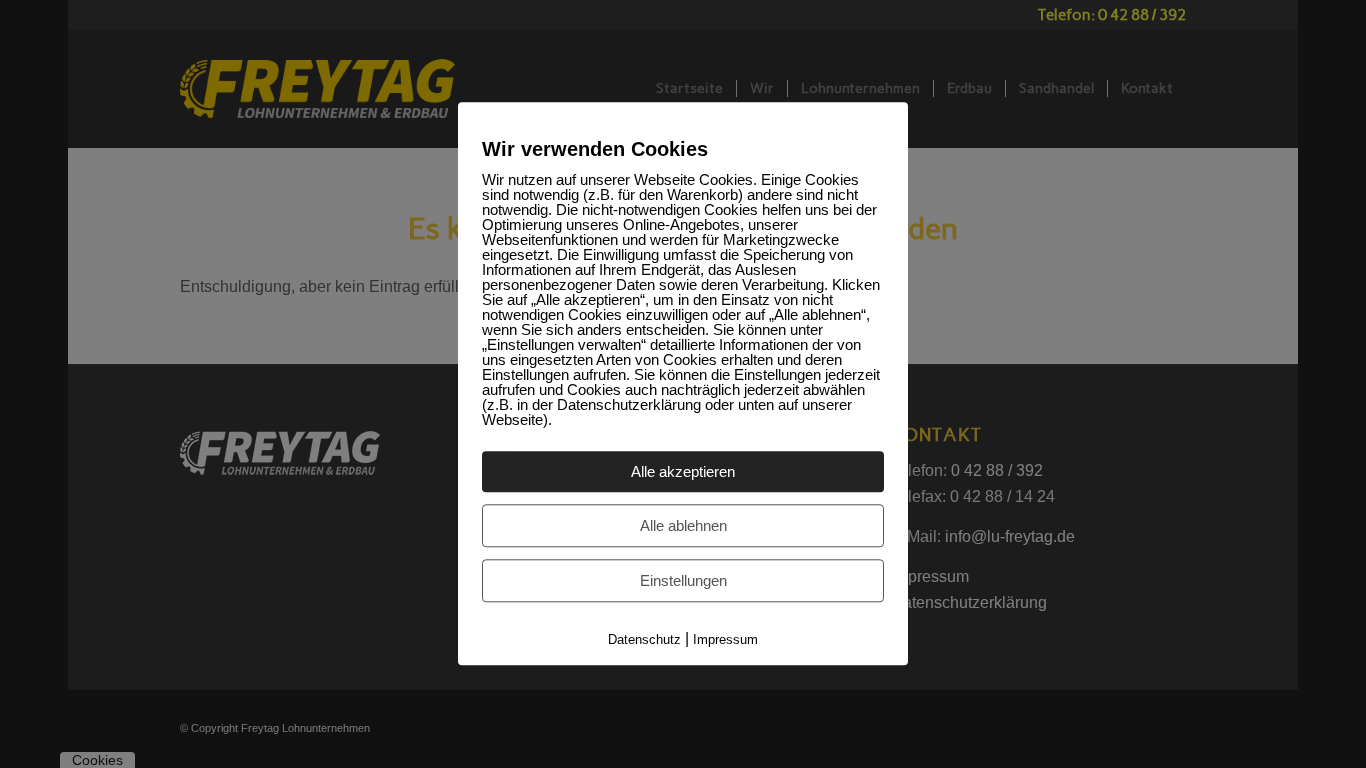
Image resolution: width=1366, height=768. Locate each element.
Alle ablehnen (683, 525)
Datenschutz (644, 639)
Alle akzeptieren (683, 471)
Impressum (725, 639)
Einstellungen (683, 580)
